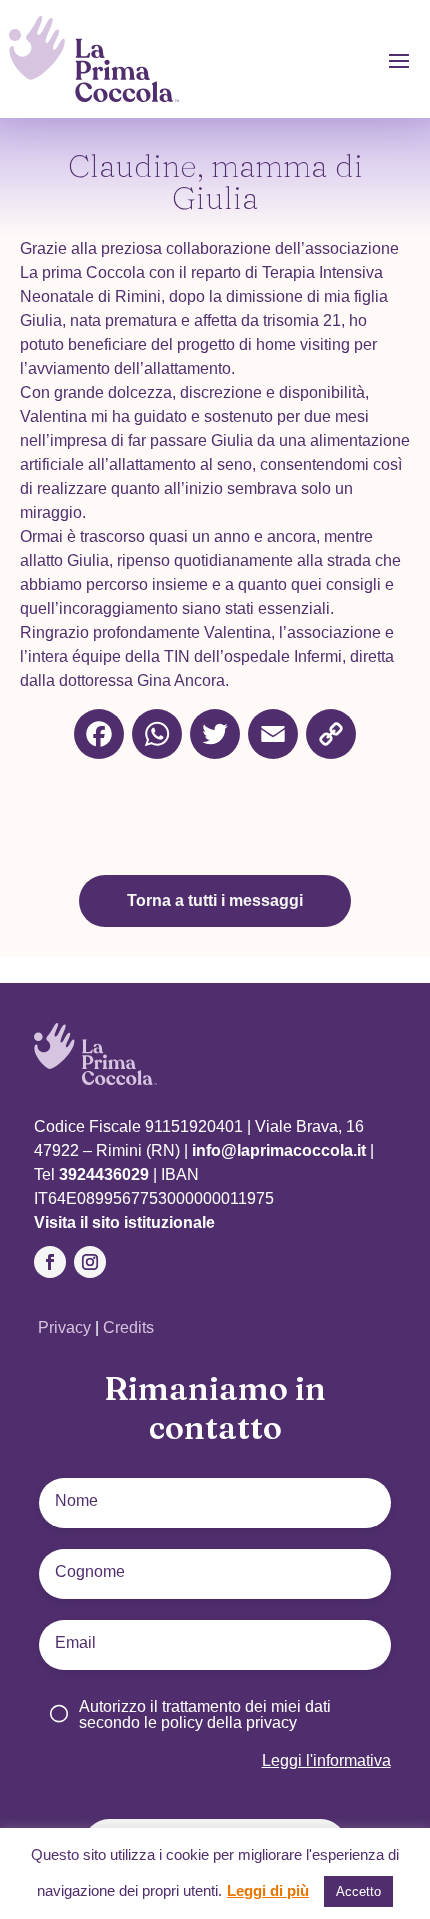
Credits (128, 1327)
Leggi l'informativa (326, 1760)
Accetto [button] (358, 1891)
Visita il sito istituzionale (124, 1222)
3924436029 (104, 1174)
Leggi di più (268, 1890)
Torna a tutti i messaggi (215, 900)
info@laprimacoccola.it (281, 1150)
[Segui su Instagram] (90, 1262)
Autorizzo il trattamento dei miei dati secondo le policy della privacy (205, 1714)
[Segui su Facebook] (50, 1262)
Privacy (66, 1327)
